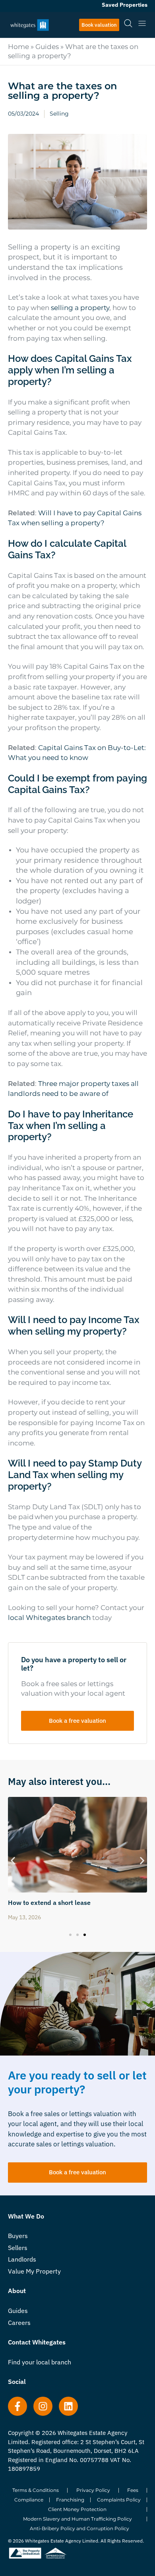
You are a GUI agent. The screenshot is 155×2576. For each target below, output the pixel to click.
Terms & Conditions (36, 2490)
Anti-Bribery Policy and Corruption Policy (79, 2528)
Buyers (18, 2236)
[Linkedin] (68, 2406)
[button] (13, 1860)
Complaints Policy (119, 2500)
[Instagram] (43, 2406)
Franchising (70, 2500)
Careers (19, 2323)
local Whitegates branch (49, 1618)
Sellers (18, 2248)
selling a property (80, 308)
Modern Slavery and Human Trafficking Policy (77, 2519)
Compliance (29, 2500)
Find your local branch (40, 2362)
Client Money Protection (77, 2509)
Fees (133, 2490)
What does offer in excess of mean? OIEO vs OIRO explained (73, 1906)
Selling (59, 114)
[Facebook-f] (17, 2406)
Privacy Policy (93, 2490)
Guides (47, 47)
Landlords (22, 2259)
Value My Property (34, 2271)
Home (18, 47)
